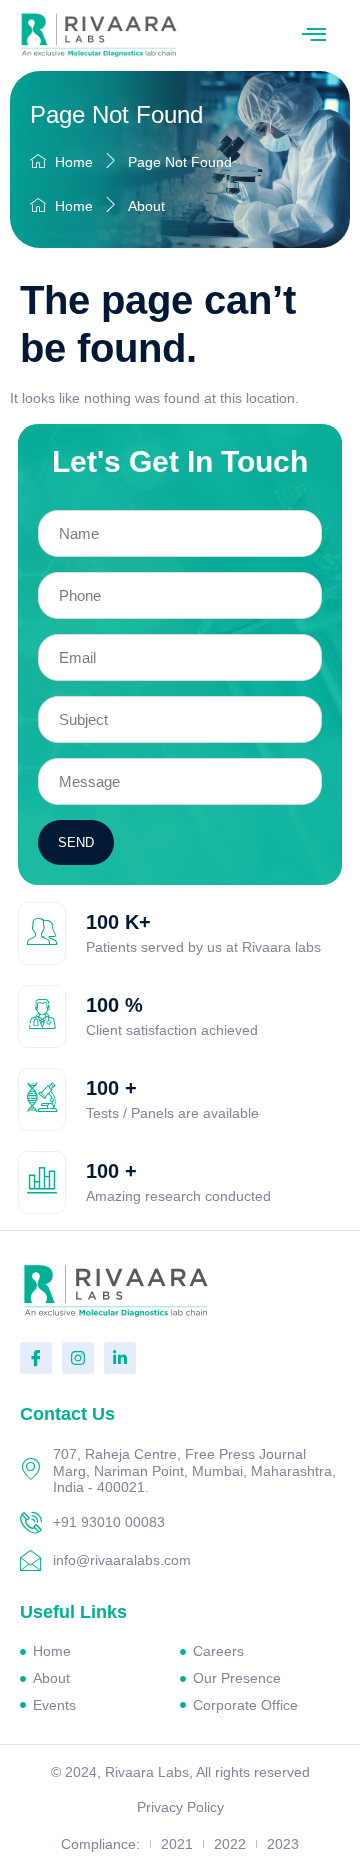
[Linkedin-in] (120, 1358)
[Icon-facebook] (36, 1358)
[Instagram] (78, 1358)
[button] (314, 36)
